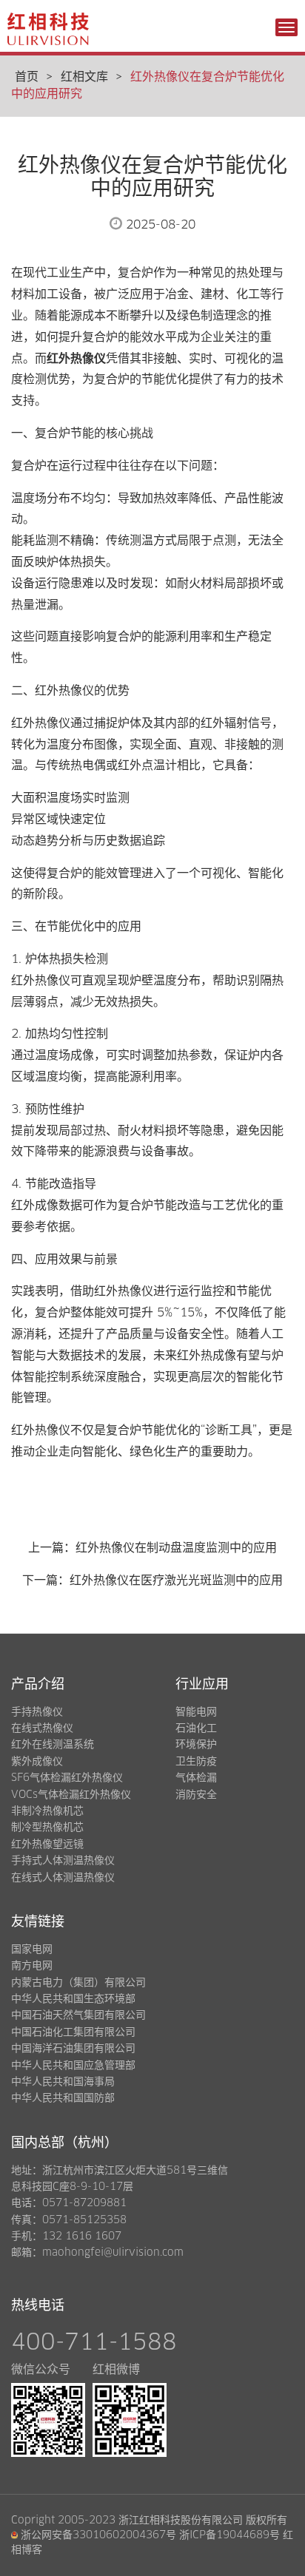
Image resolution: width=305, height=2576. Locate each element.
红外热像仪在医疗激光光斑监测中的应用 (176, 1581)
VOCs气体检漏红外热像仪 (71, 1795)
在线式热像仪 (42, 1728)
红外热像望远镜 (47, 1845)
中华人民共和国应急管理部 (73, 2066)
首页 (27, 77)
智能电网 (196, 1712)
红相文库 (84, 77)
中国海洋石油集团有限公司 (73, 2049)
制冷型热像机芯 (47, 1828)
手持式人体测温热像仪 (63, 1861)
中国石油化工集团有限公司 (73, 2032)
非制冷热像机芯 (47, 1811)
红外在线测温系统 (53, 1745)
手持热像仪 (37, 1712)
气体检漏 (196, 1778)
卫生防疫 (196, 1762)
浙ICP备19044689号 (229, 2535)
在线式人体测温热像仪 (63, 1878)
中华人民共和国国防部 (63, 2098)
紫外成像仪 (37, 1762)
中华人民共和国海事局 (63, 2082)
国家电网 (32, 1950)
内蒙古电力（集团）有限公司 (78, 1983)
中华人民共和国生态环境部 (73, 1999)
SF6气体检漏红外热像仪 (67, 1778)
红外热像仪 (76, 359)
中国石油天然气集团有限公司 (78, 2015)
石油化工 (196, 1728)
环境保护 (196, 1745)
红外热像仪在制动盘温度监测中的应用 (176, 1548)
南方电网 (32, 1966)
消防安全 (196, 1795)
